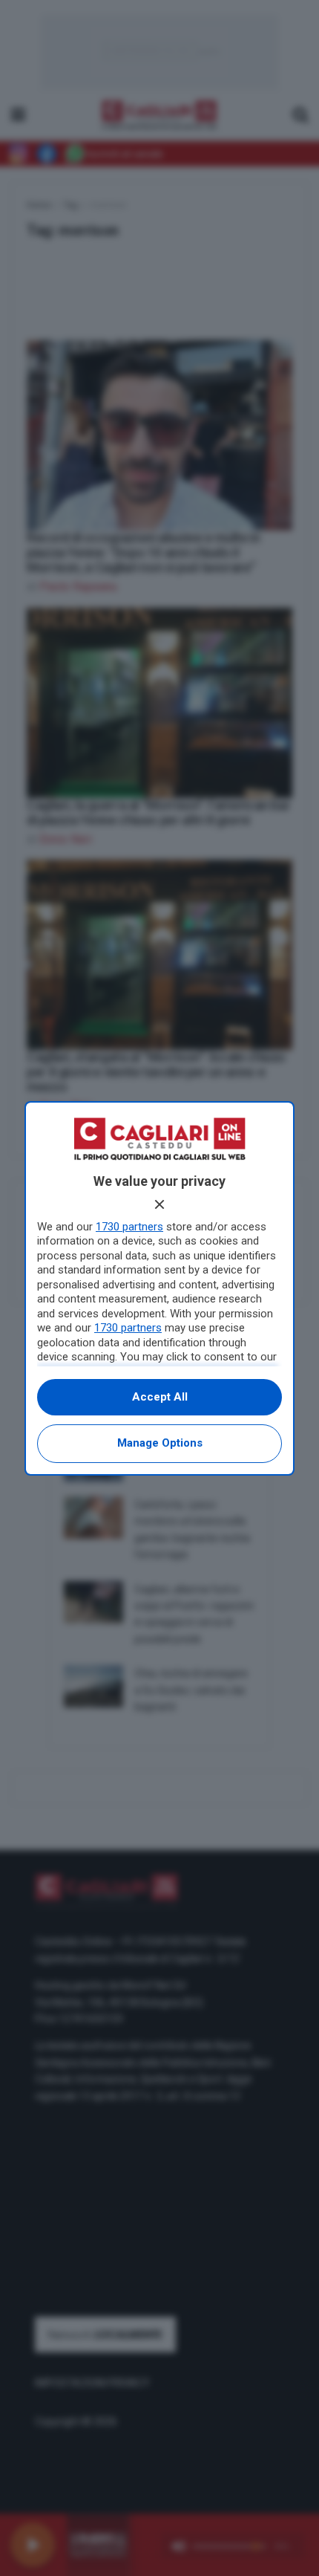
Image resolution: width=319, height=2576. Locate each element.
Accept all (160, 1397)
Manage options (160, 1443)
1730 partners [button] (129, 1227)
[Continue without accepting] (159, 1204)
